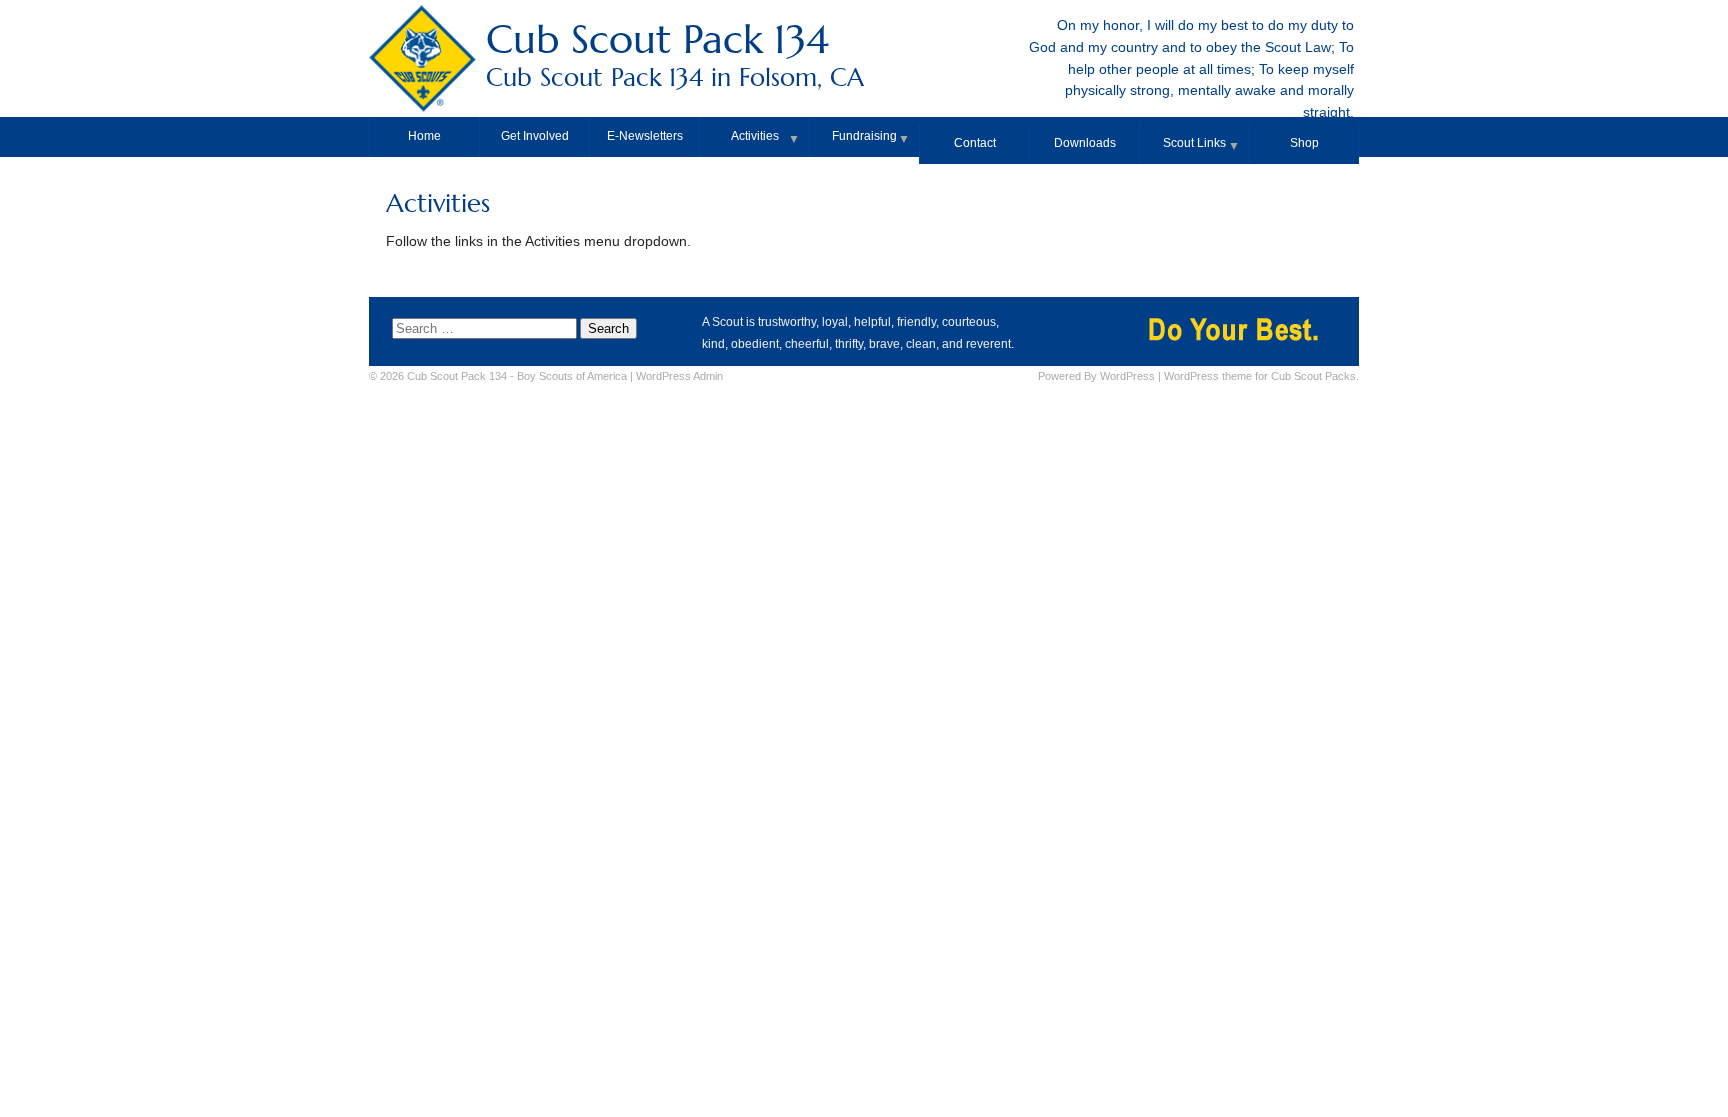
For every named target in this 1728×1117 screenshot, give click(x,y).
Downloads (1085, 143)
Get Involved (535, 136)
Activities (755, 136)
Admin (679, 376)
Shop (1304, 143)
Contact (975, 143)
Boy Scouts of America (572, 376)
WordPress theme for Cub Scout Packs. (1261, 376)
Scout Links (1194, 143)
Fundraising (864, 136)
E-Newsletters (645, 136)
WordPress (1127, 376)
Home (424, 136)
